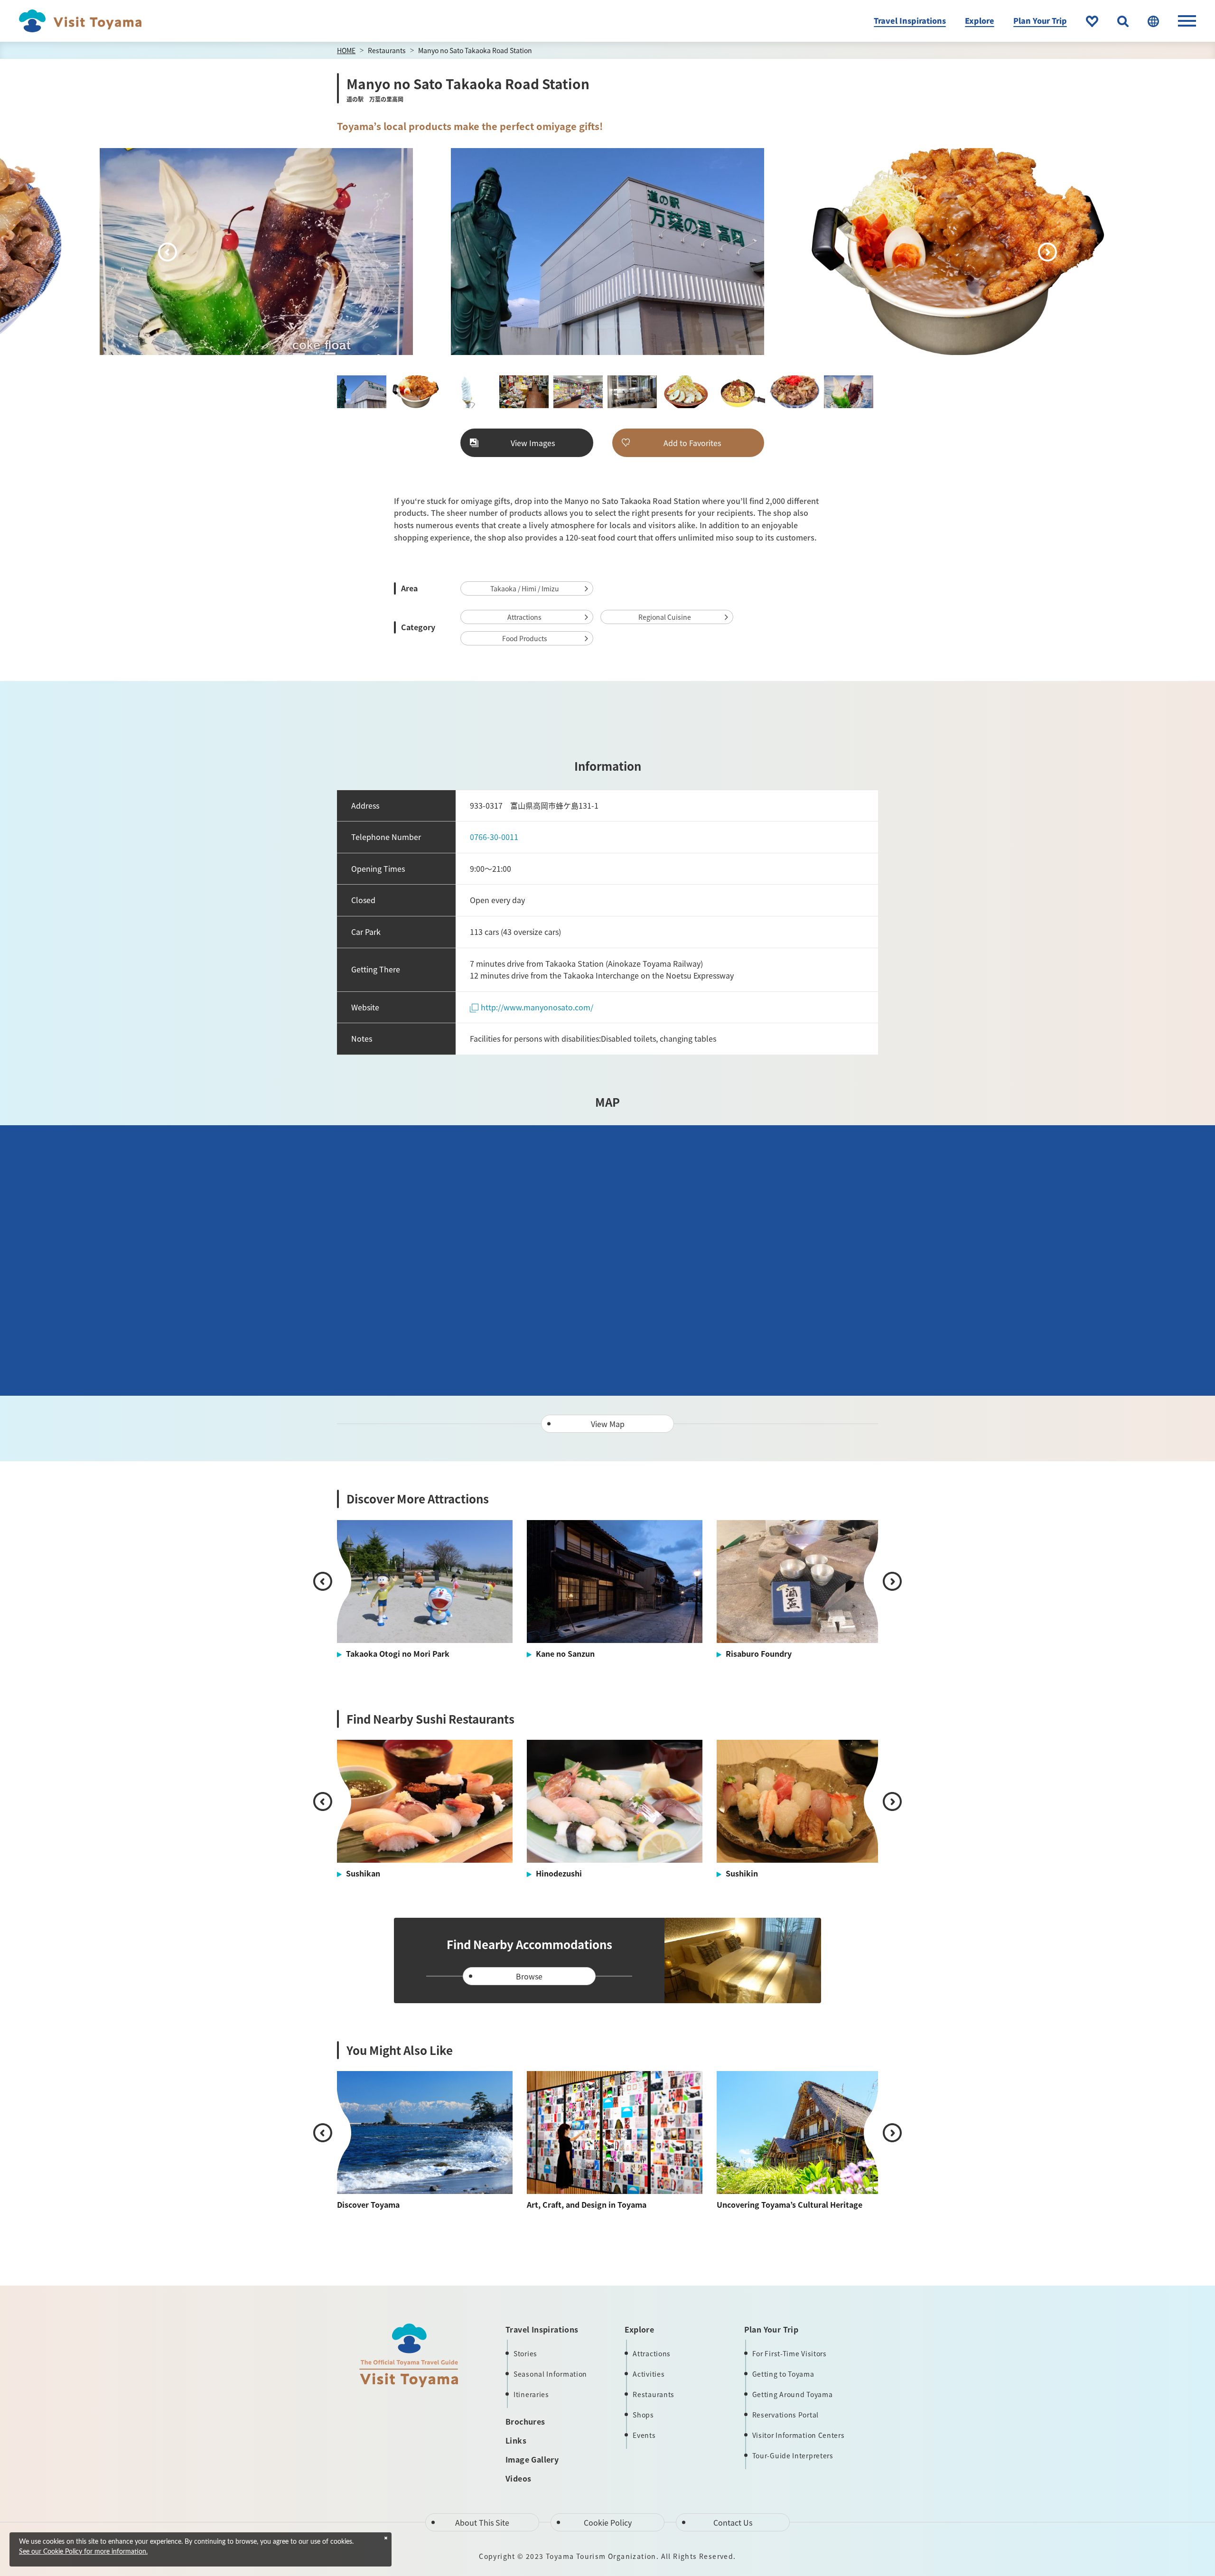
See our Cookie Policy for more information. (83, 2552)
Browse (529, 1976)
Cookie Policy (608, 2522)
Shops (643, 2415)
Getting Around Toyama (793, 2394)
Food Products (525, 638)
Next (1047, 252)
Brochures (525, 2421)
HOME (346, 50)
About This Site (482, 2522)
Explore (980, 20)
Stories (525, 2353)
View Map (608, 1424)
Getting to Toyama (783, 2374)
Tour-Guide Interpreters (793, 2455)
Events (644, 2435)
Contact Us (733, 2522)
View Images (533, 443)
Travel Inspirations (910, 20)
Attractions (524, 617)
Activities (649, 2374)
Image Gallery (532, 2459)
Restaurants (387, 50)
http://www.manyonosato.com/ (537, 1007)
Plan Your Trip (1040, 20)
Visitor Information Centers (799, 2435)
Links (516, 2440)
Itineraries (531, 2394)
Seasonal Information (550, 2374)
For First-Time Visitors (790, 2353)
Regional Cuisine (665, 617)
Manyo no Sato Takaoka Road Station (475, 50)
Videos (518, 2478)
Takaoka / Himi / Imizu (525, 588)
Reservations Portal (785, 2415)
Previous (168, 252)
